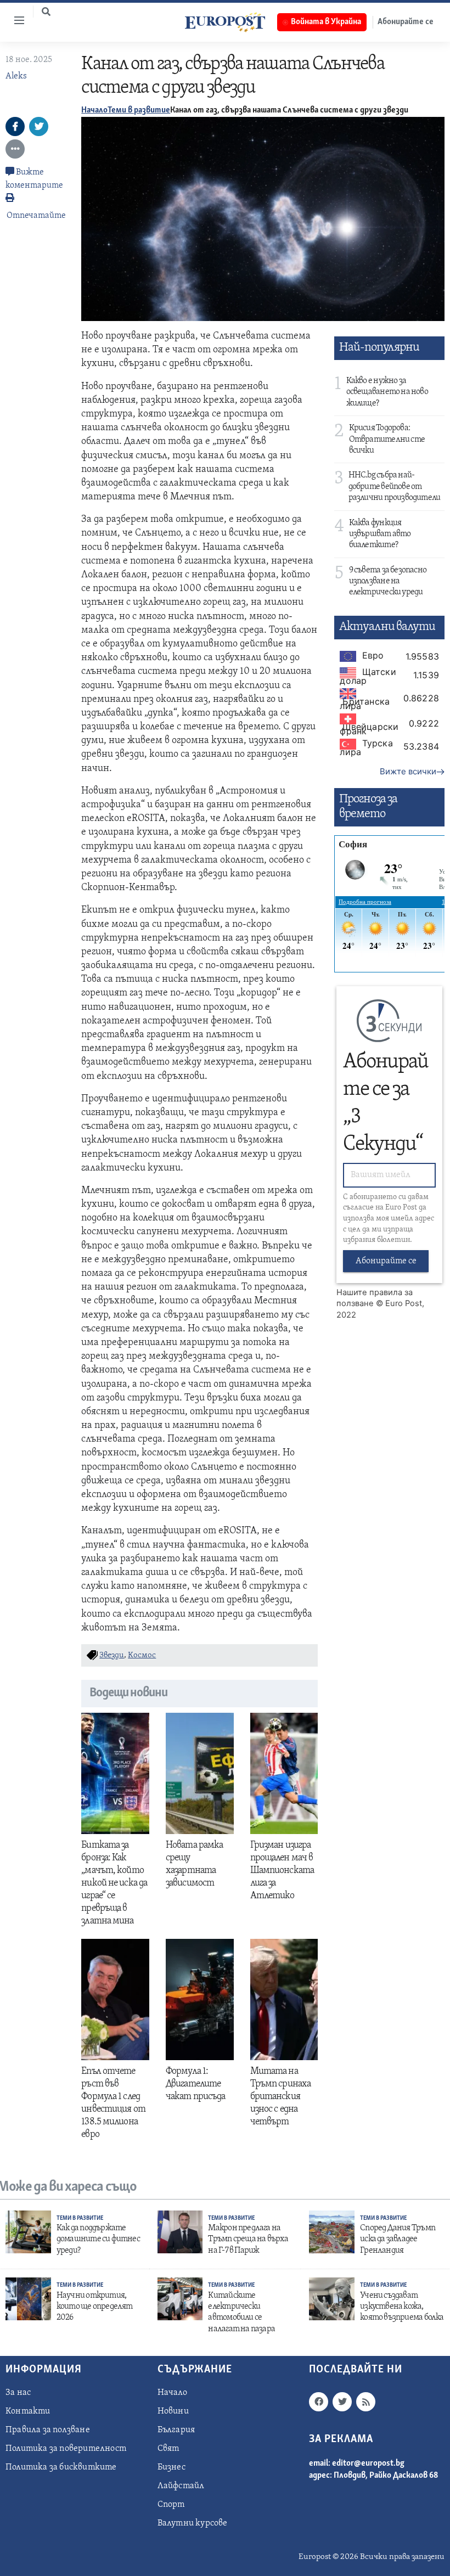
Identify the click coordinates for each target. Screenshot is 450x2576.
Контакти (28, 2411)
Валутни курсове (193, 2523)
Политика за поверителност (66, 2449)
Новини (173, 2411)
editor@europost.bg (368, 2463)
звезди (112, 1655)
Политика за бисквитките (61, 2467)
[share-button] (15, 126)
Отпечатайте (36, 216)
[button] (46, 12)
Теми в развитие (139, 110)
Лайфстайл (181, 2486)
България (176, 2430)
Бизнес (171, 2467)
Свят (168, 2449)
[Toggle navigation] (15, 20)
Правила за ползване (48, 2430)
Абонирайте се (386, 1261)
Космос (142, 1655)
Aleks (16, 76)
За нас (18, 2393)
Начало (94, 110)
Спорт (171, 2505)
